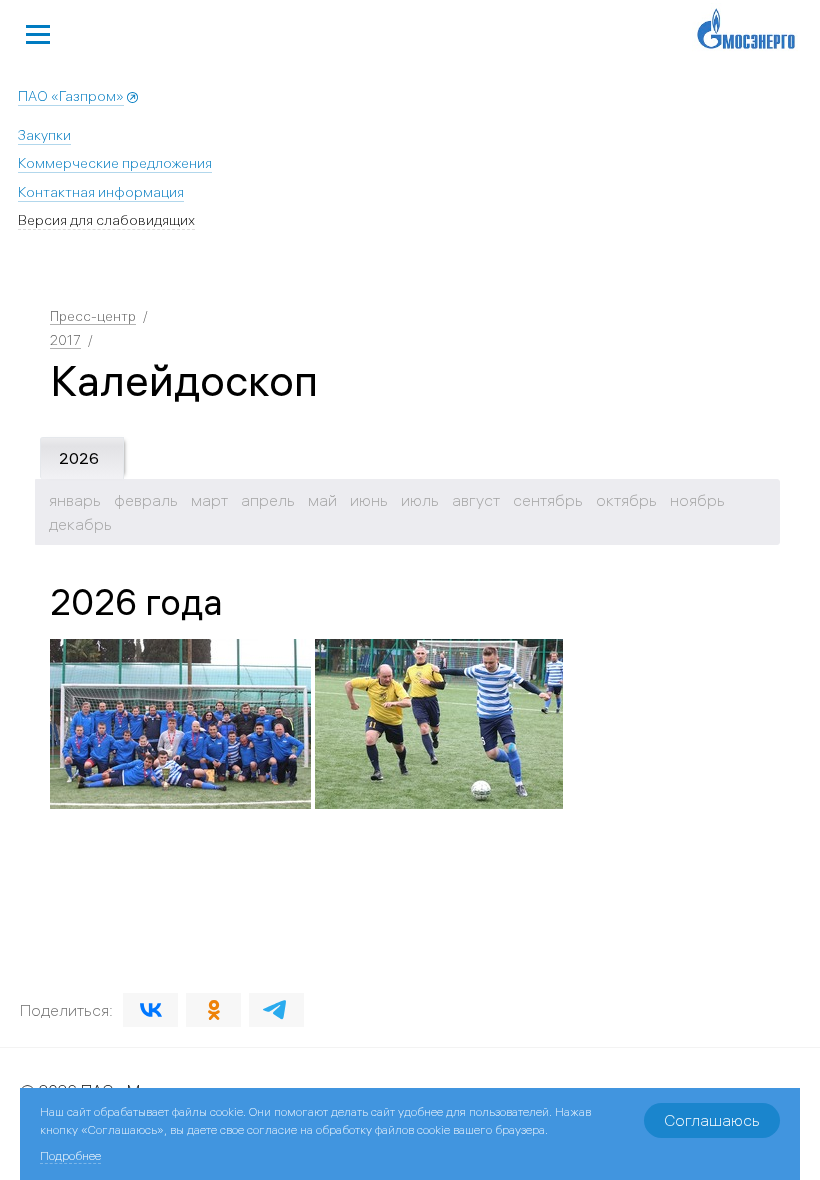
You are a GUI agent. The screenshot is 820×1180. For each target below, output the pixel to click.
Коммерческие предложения (115, 163)
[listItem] (180, 724)
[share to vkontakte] (150, 1010)
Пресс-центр (93, 316)
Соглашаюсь (712, 1120)
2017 (65, 340)
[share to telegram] (276, 1010)
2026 (79, 458)
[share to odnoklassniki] (213, 1010)
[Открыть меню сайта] (38, 32)
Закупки (44, 135)
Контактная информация (101, 192)
